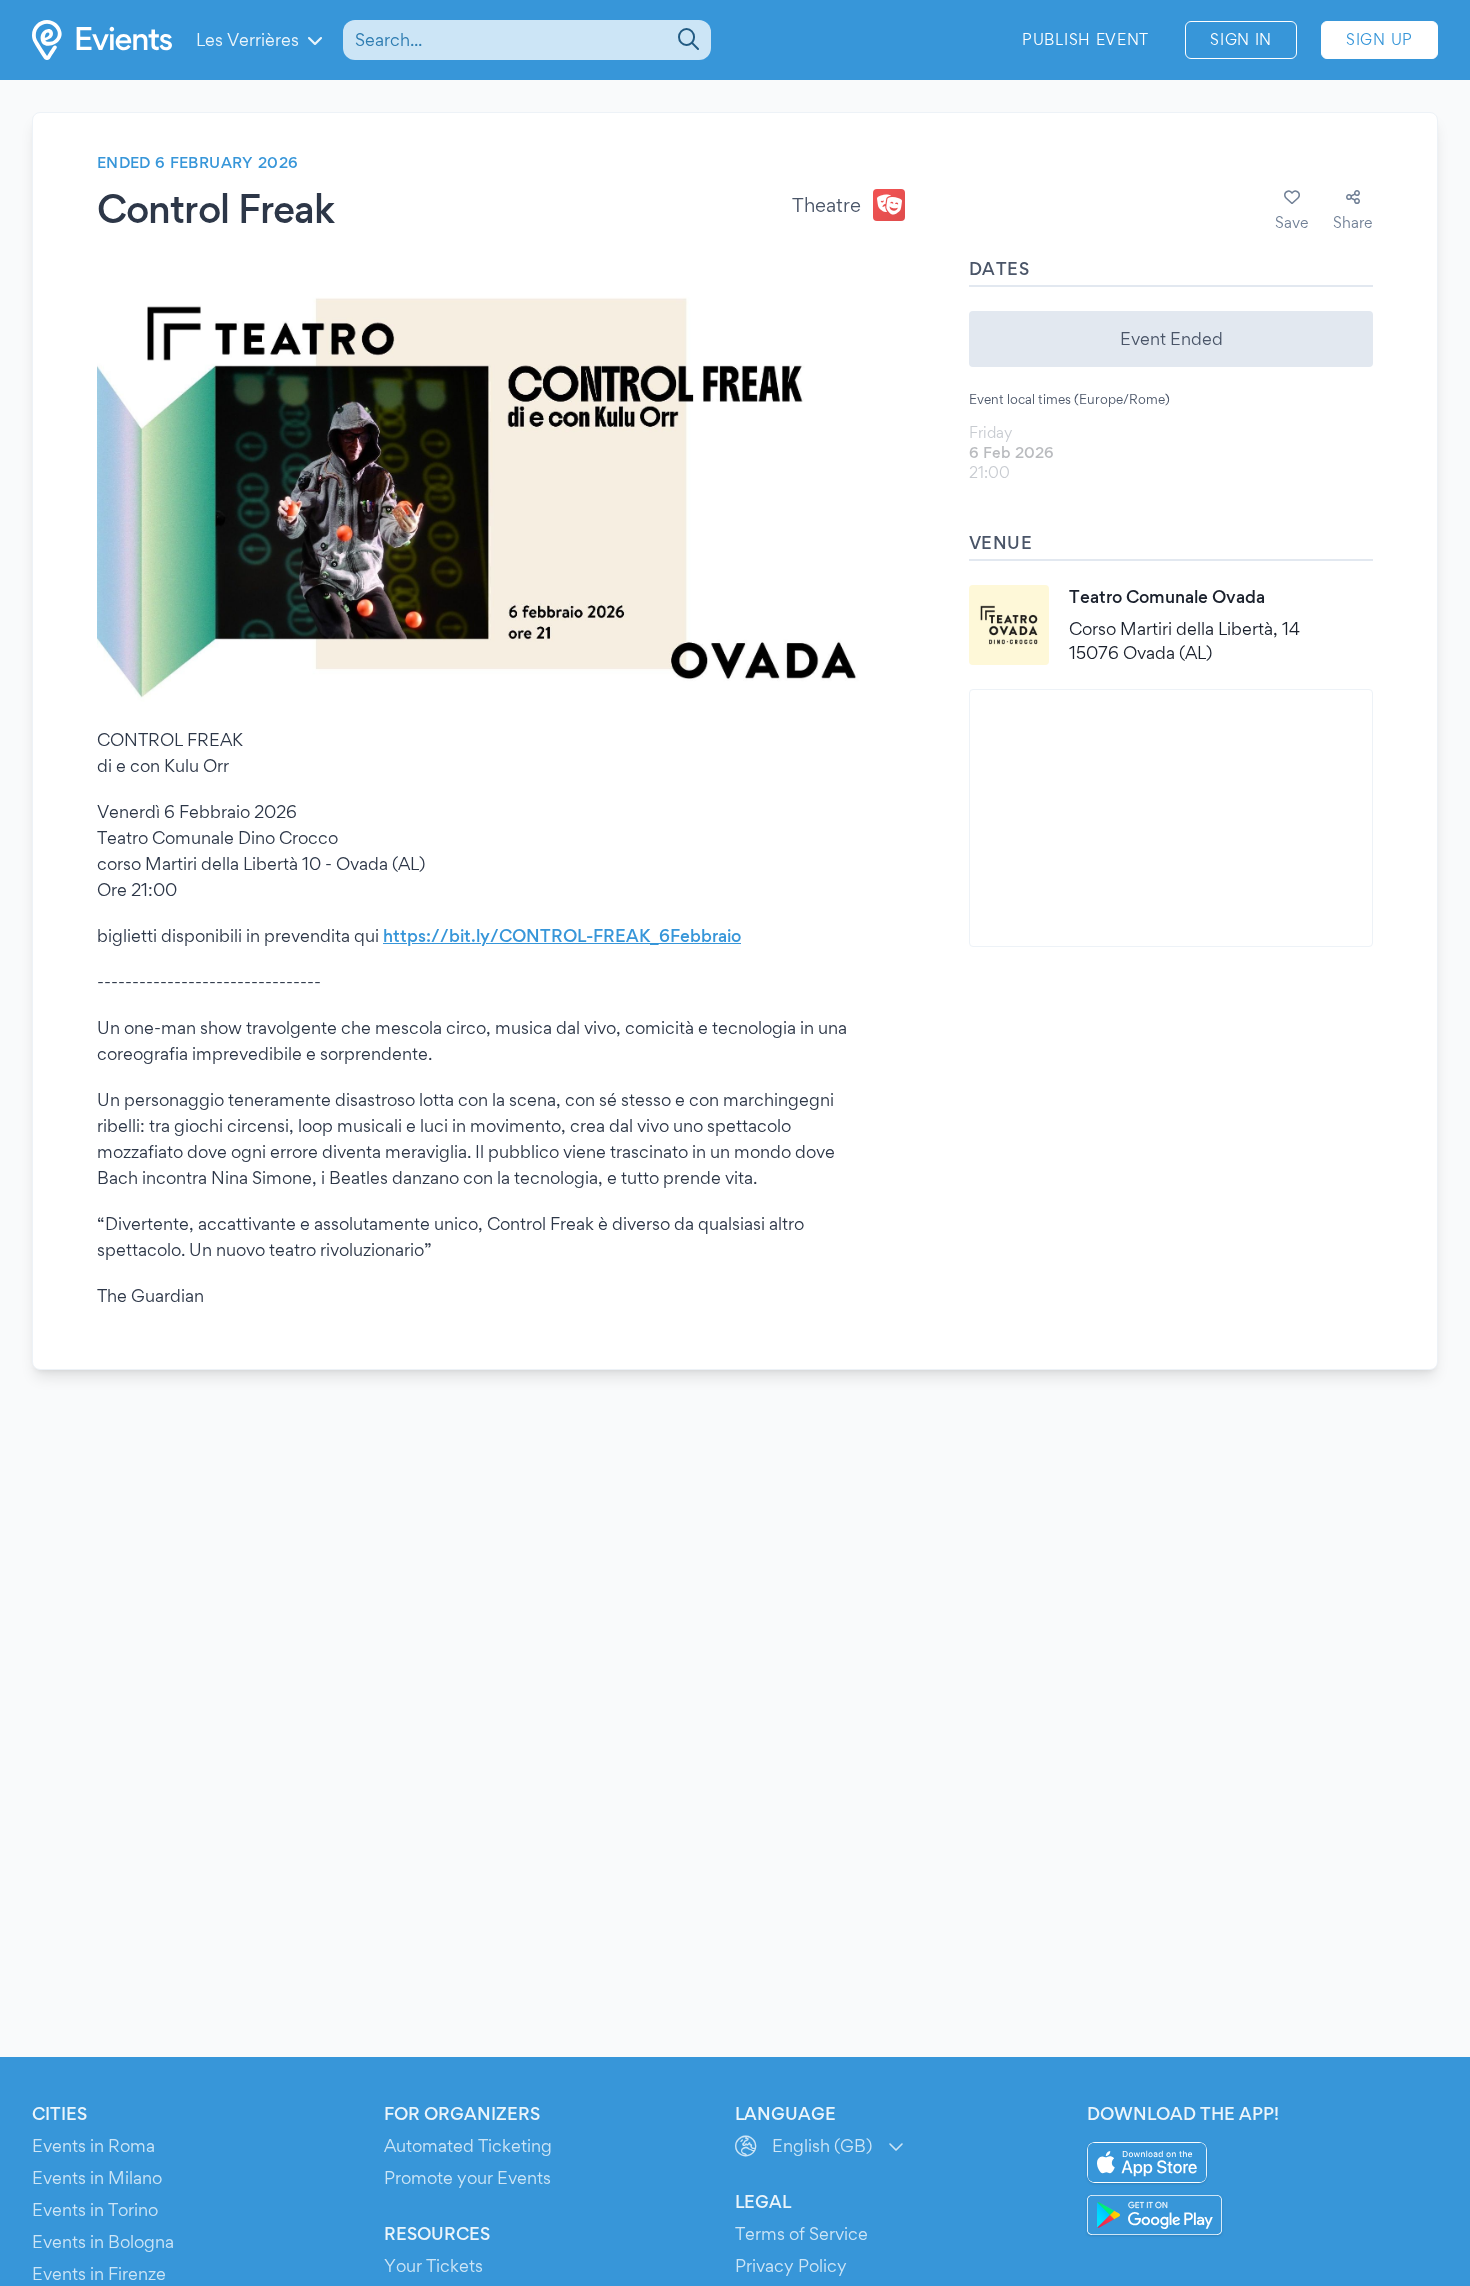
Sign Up (1379, 39)
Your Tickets (433, 2265)
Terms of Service (801, 2233)
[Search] (686, 40)
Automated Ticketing (468, 2145)
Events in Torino (95, 2209)
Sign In (1241, 39)
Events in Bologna (103, 2241)
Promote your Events (467, 2177)
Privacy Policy (791, 2265)
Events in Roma (93, 2145)
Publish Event (1085, 39)
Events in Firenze (99, 2273)
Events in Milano (97, 2177)
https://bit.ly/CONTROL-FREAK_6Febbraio (562, 935)
